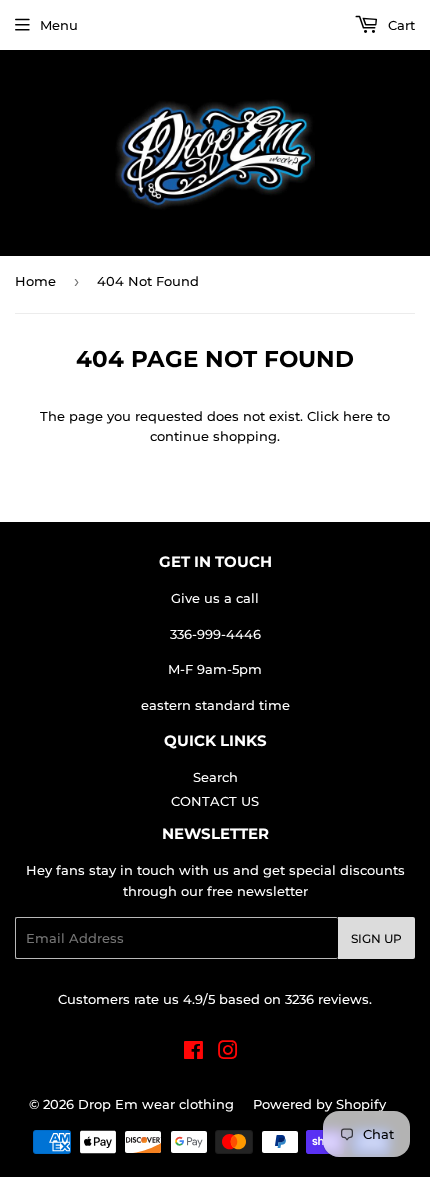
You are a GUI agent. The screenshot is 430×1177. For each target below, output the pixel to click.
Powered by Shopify (319, 1104)
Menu (59, 25)
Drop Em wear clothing (156, 1104)
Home (35, 281)
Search (215, 777)
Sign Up (376, 938)
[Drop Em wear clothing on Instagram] (228, 1053)
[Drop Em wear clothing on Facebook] (193, 1053)
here (358, 416)
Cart (399, 25)
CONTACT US (215, 801)
